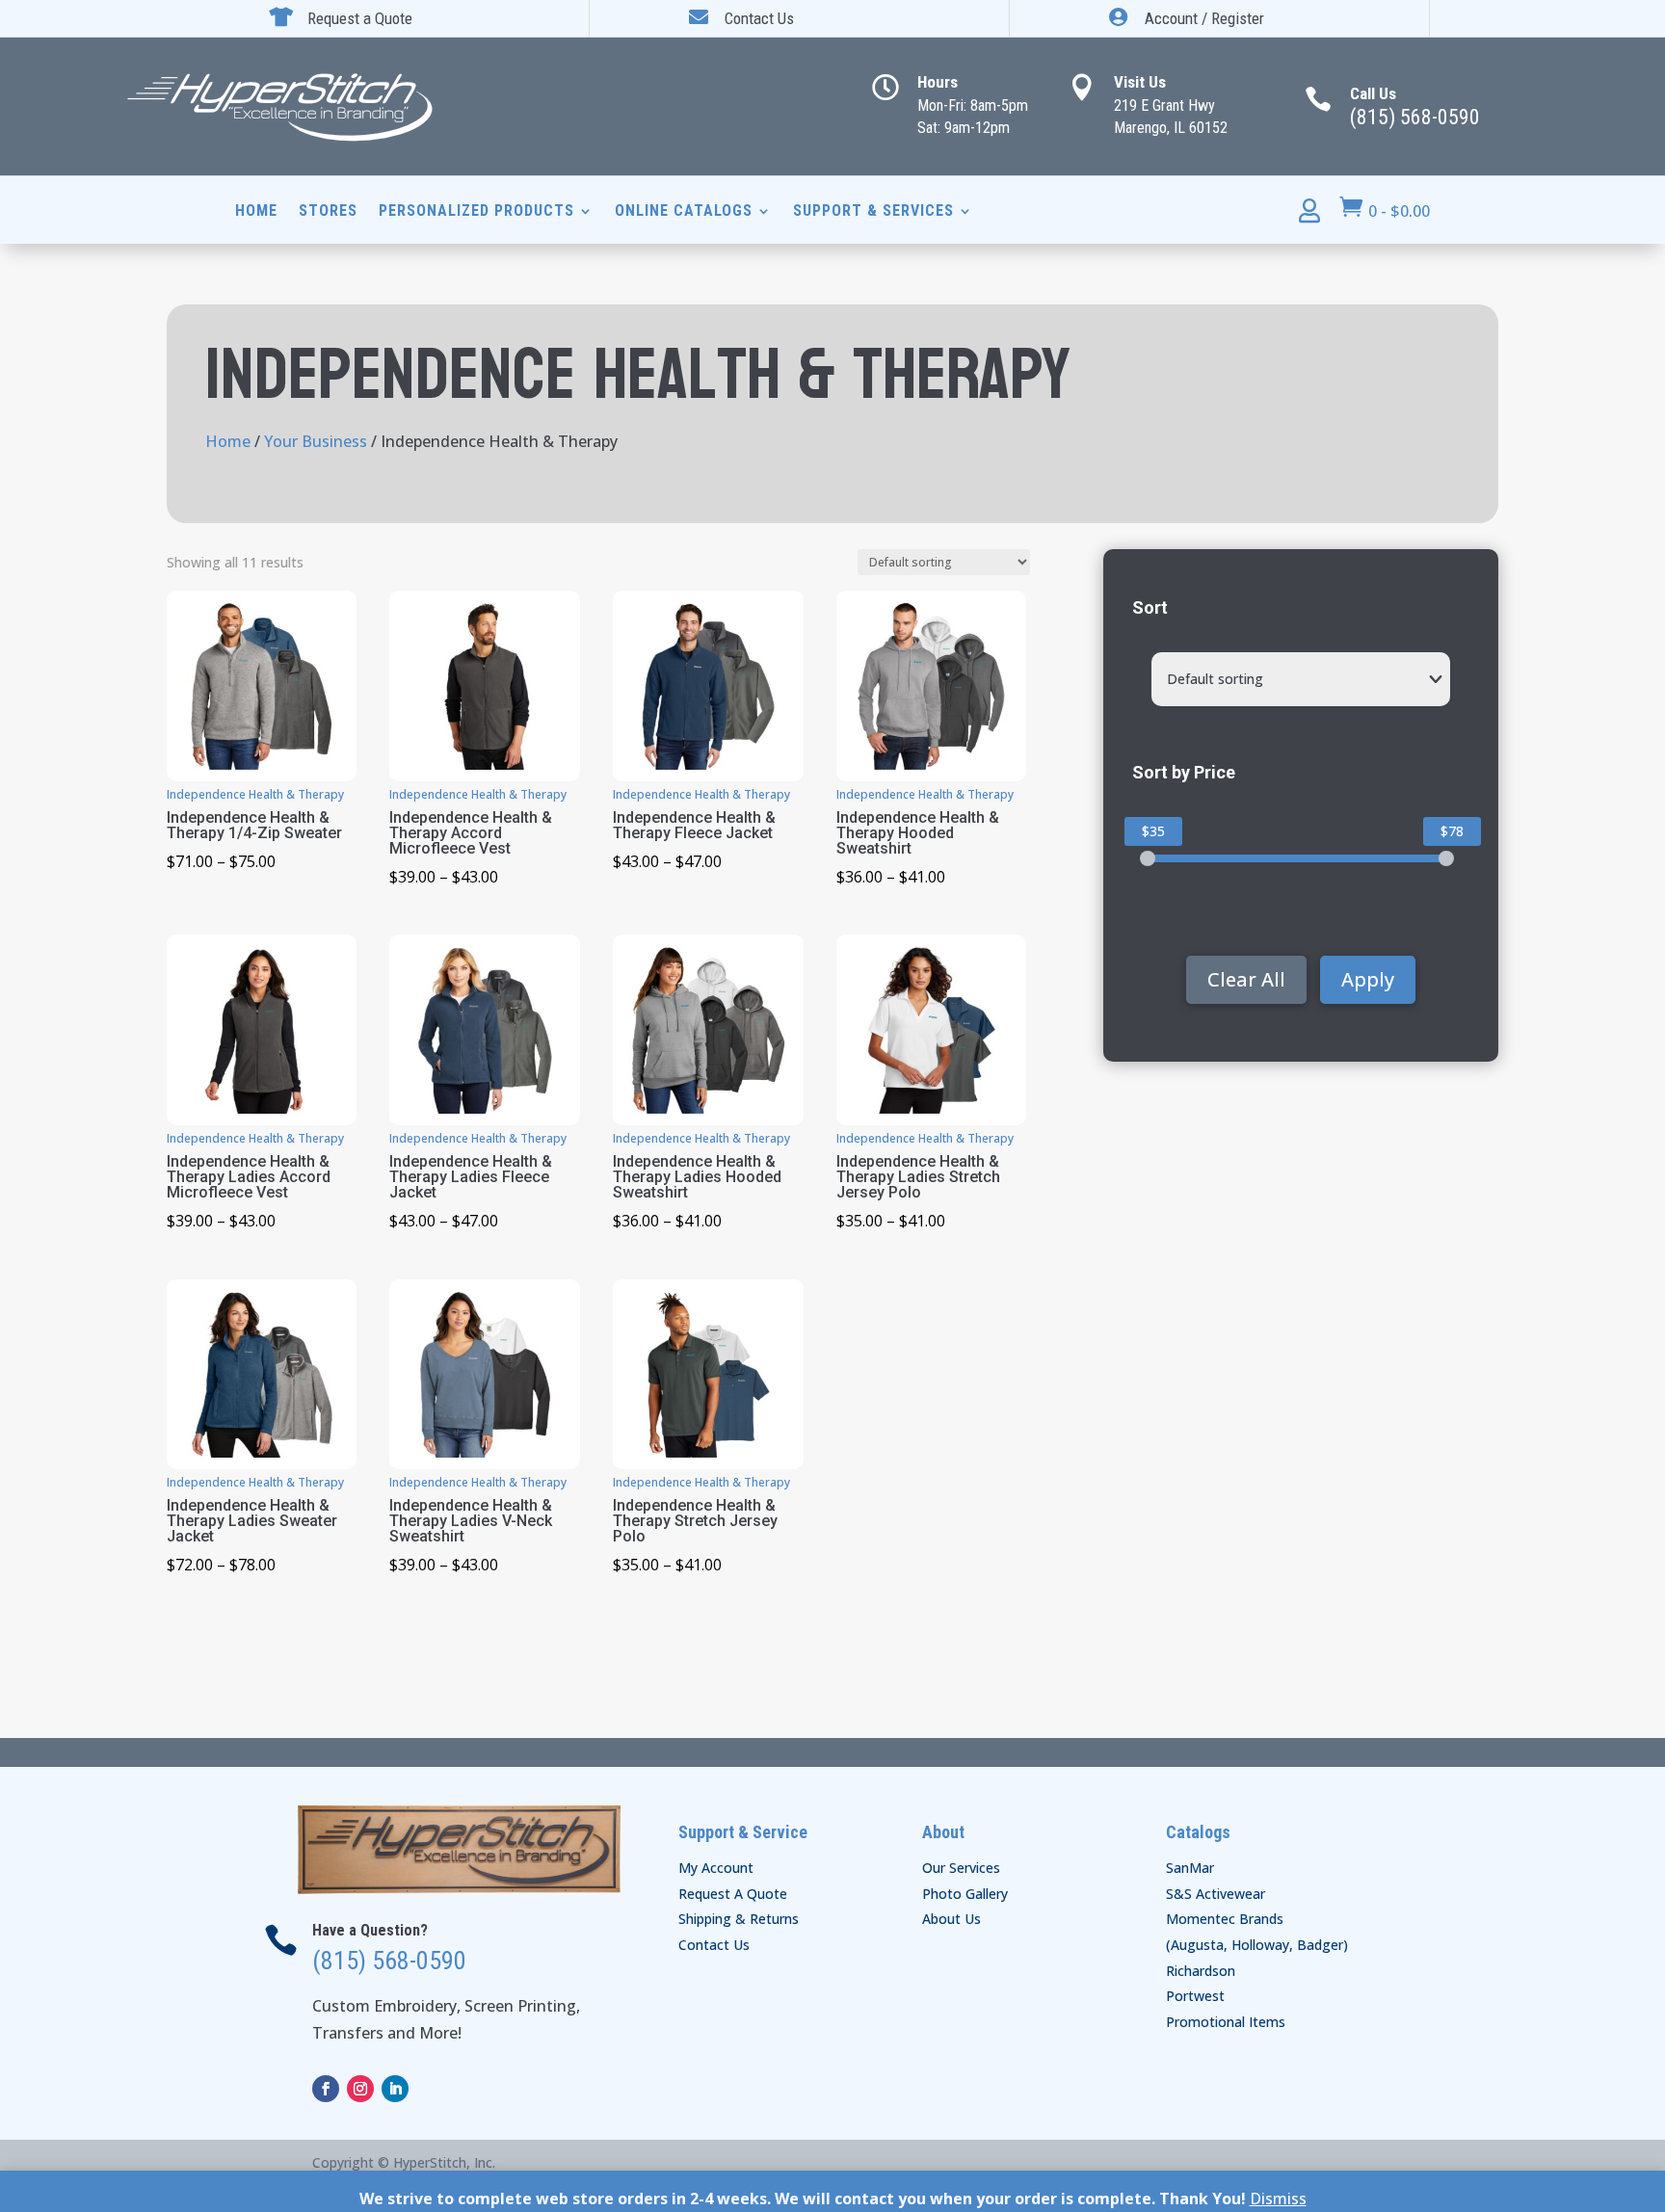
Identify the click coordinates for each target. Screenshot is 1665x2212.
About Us (951, 1919)
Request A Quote (733, 1894)
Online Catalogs (684, 212)
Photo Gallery (965, 1894)
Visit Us (1140, 82)
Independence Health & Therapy (255, 794)
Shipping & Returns (739, 1919)
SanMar (1190, 1868)
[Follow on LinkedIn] (395, 2089)
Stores (328, 212)
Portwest (1195, 1996)
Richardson (1201, 1971)
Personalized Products (476, 212)
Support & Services (873, 212)
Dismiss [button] (1278, 2199)
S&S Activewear (1216, 1894)
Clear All (1246, 979)
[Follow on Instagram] (360, 2089)
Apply (1368, 979)
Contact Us (714, 1945)
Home (256, 212)
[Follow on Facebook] (326, 2089)
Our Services (961, 1868)
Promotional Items (1226, 2022)
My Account (716, 1868)
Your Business (316, 441)
